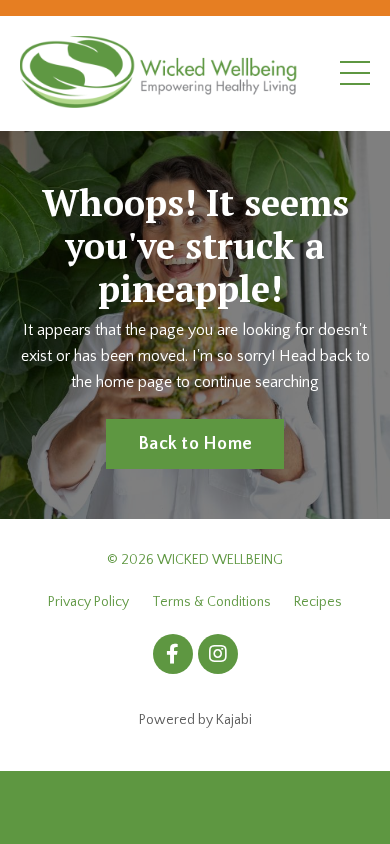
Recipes (318, 602)
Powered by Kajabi (195, 720)
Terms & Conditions (211, 602)
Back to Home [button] (195, 444)
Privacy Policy (88, 602)
